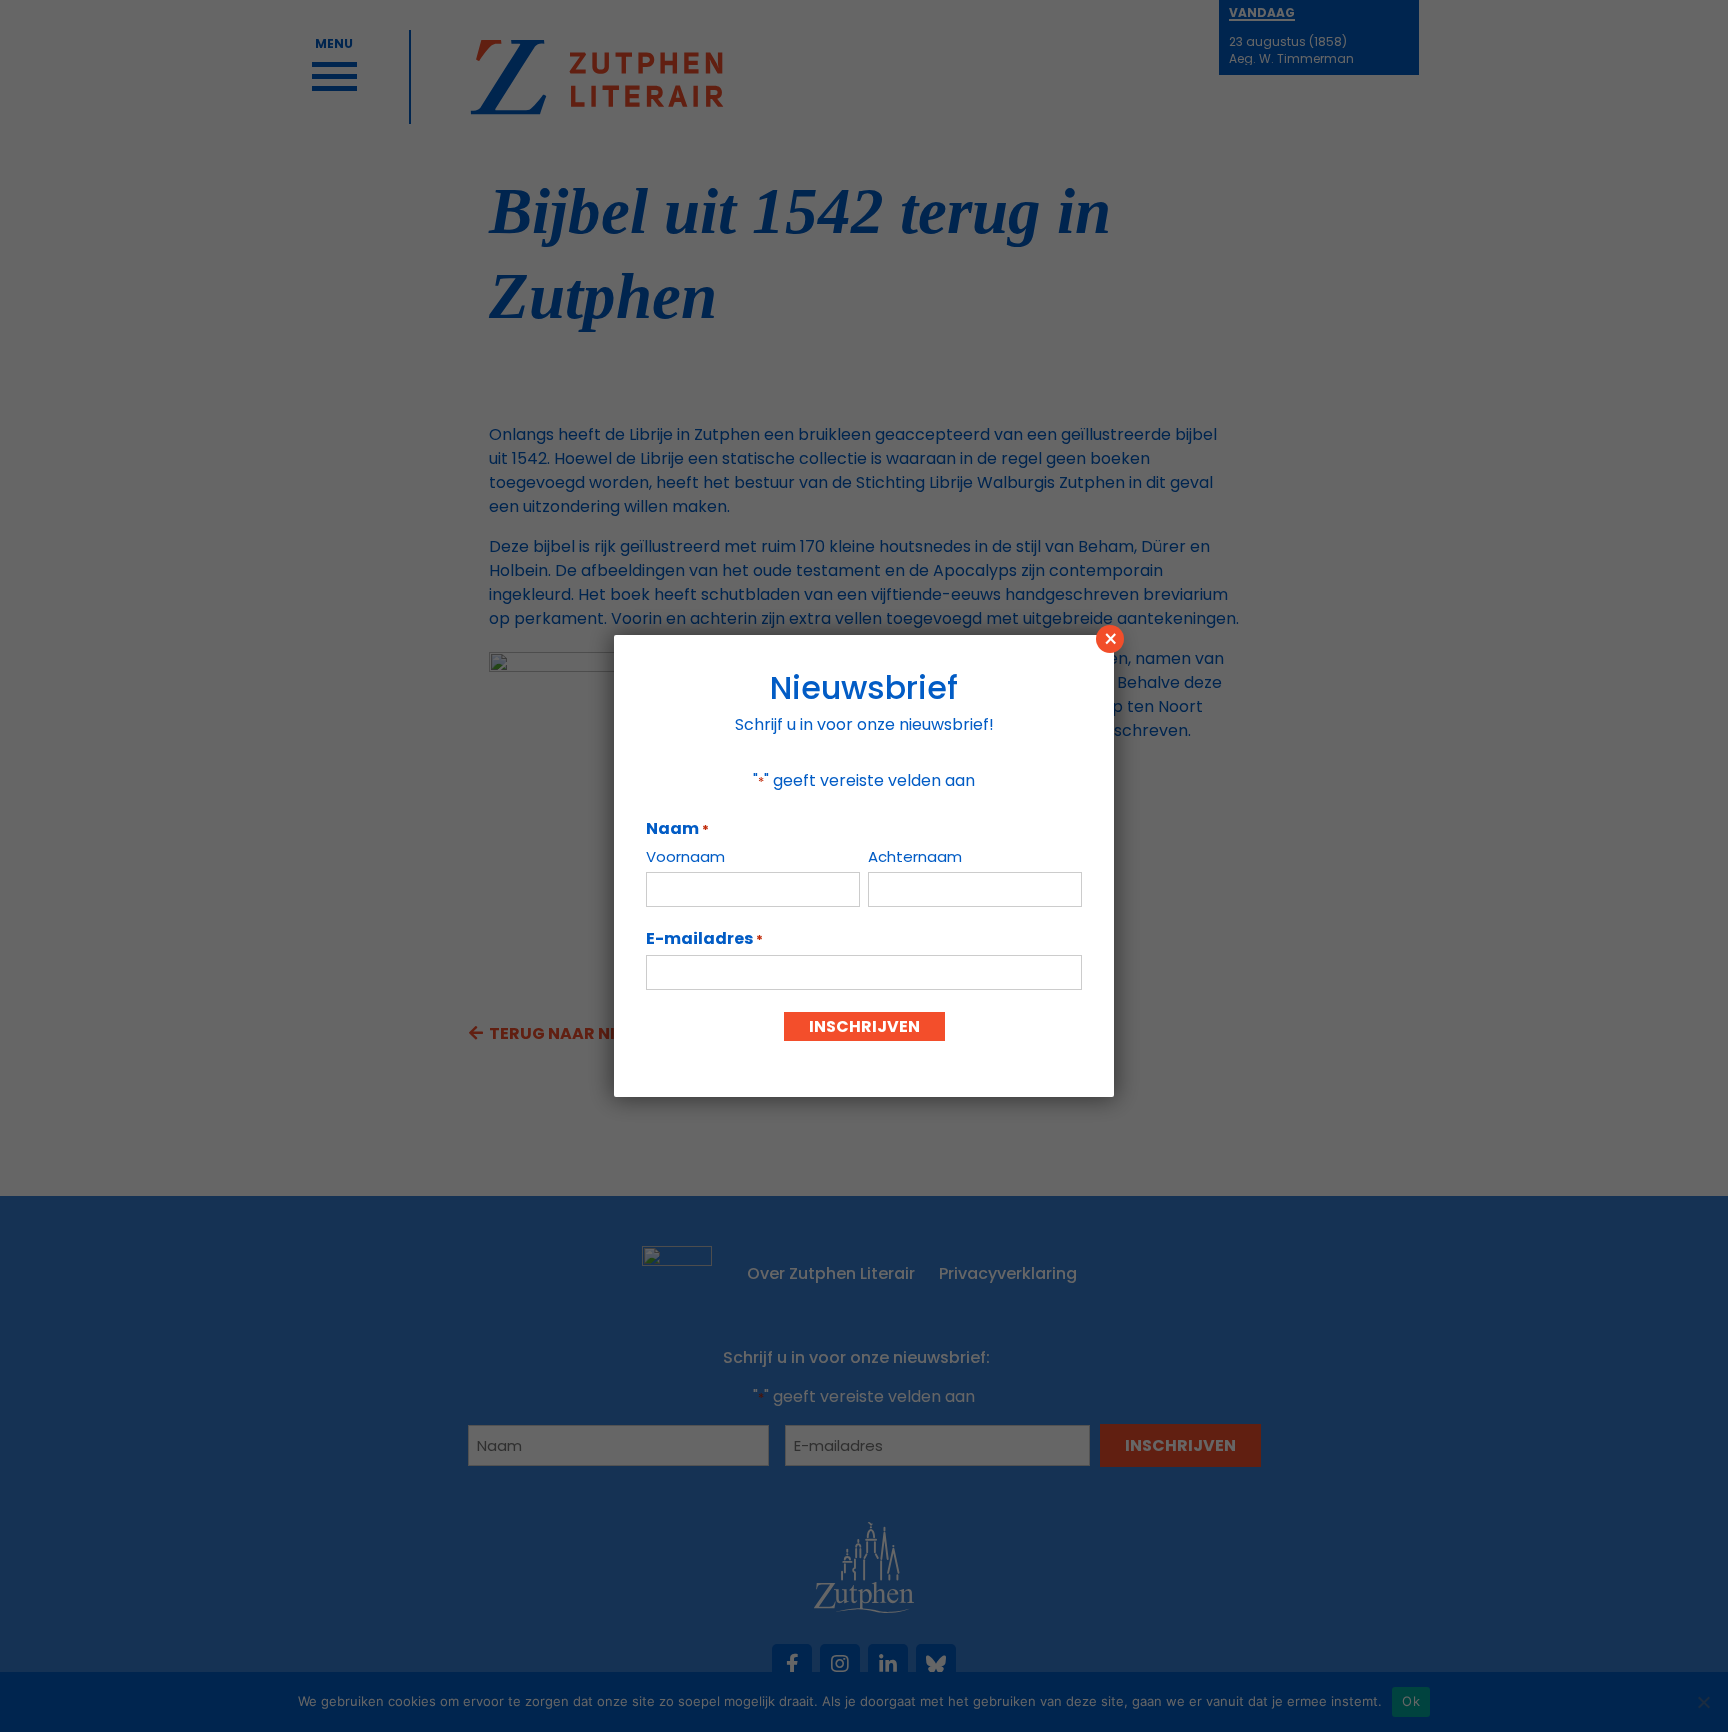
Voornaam (685, 856)
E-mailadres (704, 939)
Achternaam (915, 856)
